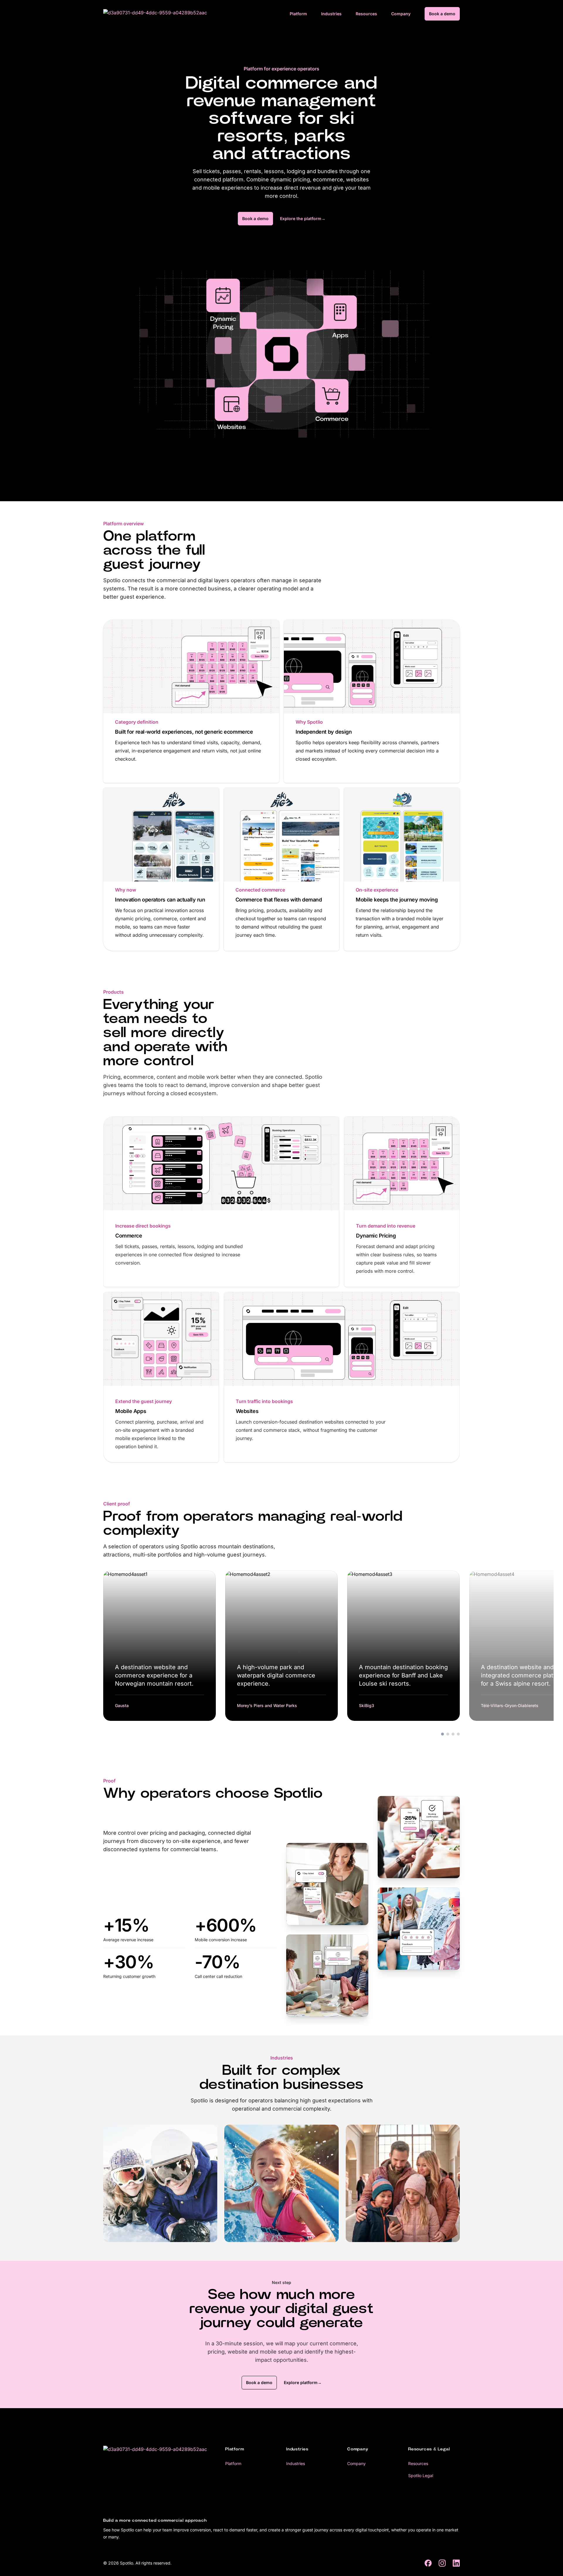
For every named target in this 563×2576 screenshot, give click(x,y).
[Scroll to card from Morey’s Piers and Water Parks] (448, 1734)
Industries (331, 14)
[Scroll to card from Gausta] (442, 1734)
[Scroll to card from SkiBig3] (453, 1734)
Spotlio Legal (421, 2475)
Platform (298, 14)
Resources (366, 14)
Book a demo (442, 14)
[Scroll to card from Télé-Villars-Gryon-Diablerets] (458, 1734)
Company (401, 14)
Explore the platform (303, 218)
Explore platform (303, 2382)
